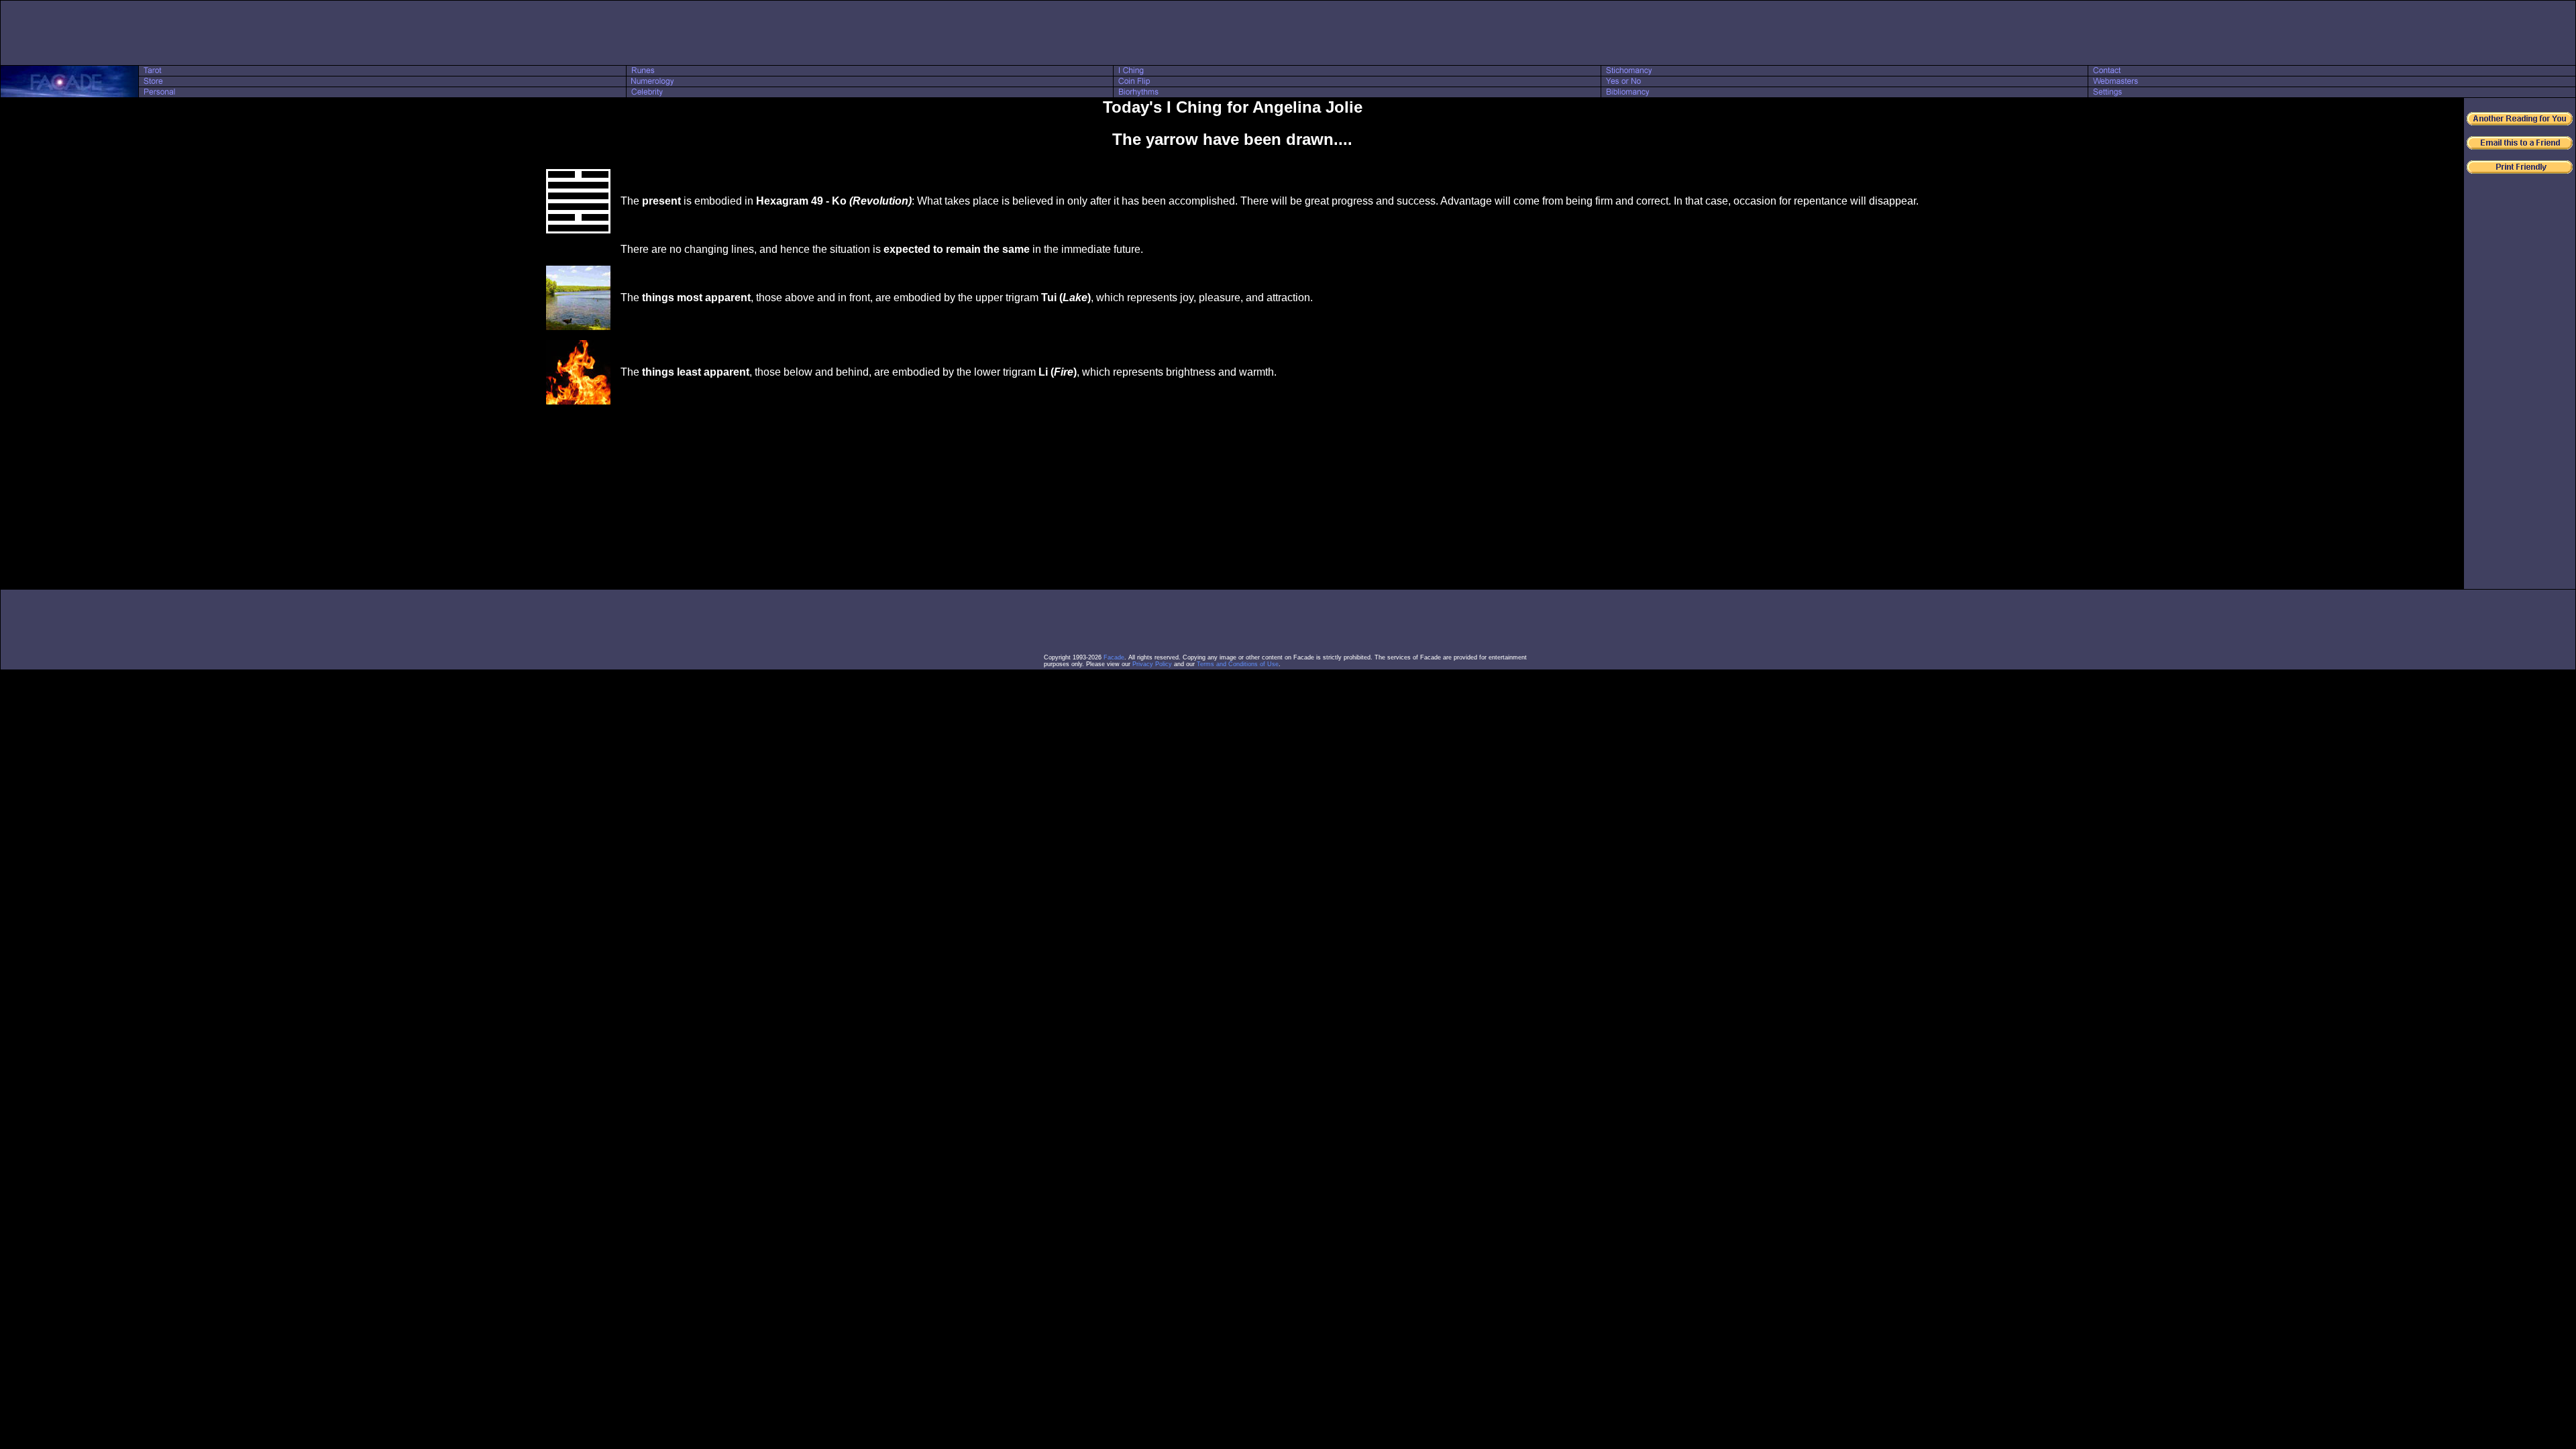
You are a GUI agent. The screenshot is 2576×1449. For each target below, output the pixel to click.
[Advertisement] (1288, 33)
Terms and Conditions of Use (1238, 664)
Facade (1114, 657)
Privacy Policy (1152, 664)
